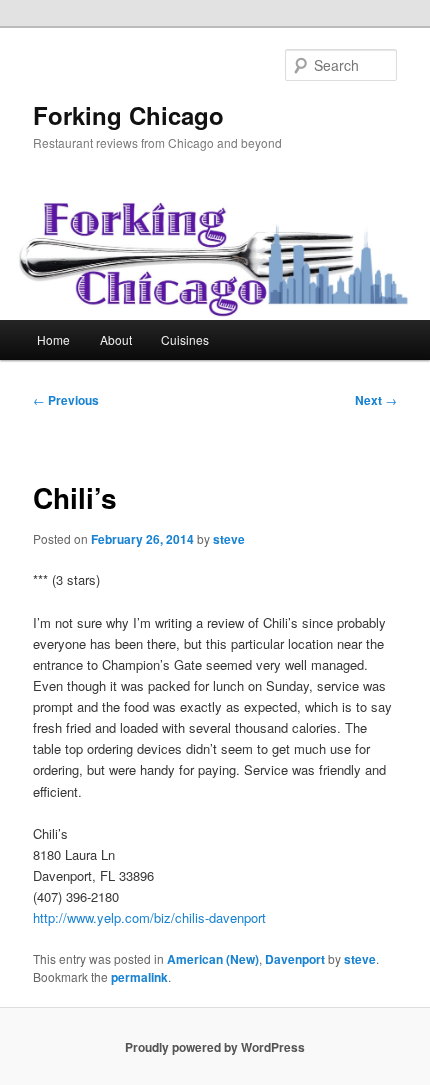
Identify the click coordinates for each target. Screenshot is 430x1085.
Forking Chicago (128, 115)
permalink (139, 977)
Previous (66, 400)
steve (229, 539)
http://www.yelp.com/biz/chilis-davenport (149, 917)
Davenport (295, 959)
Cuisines (185, 339)
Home (53, 339)
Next (376, 400)
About (116, 339)
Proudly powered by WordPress (215, 1047)
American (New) (213, 959)
